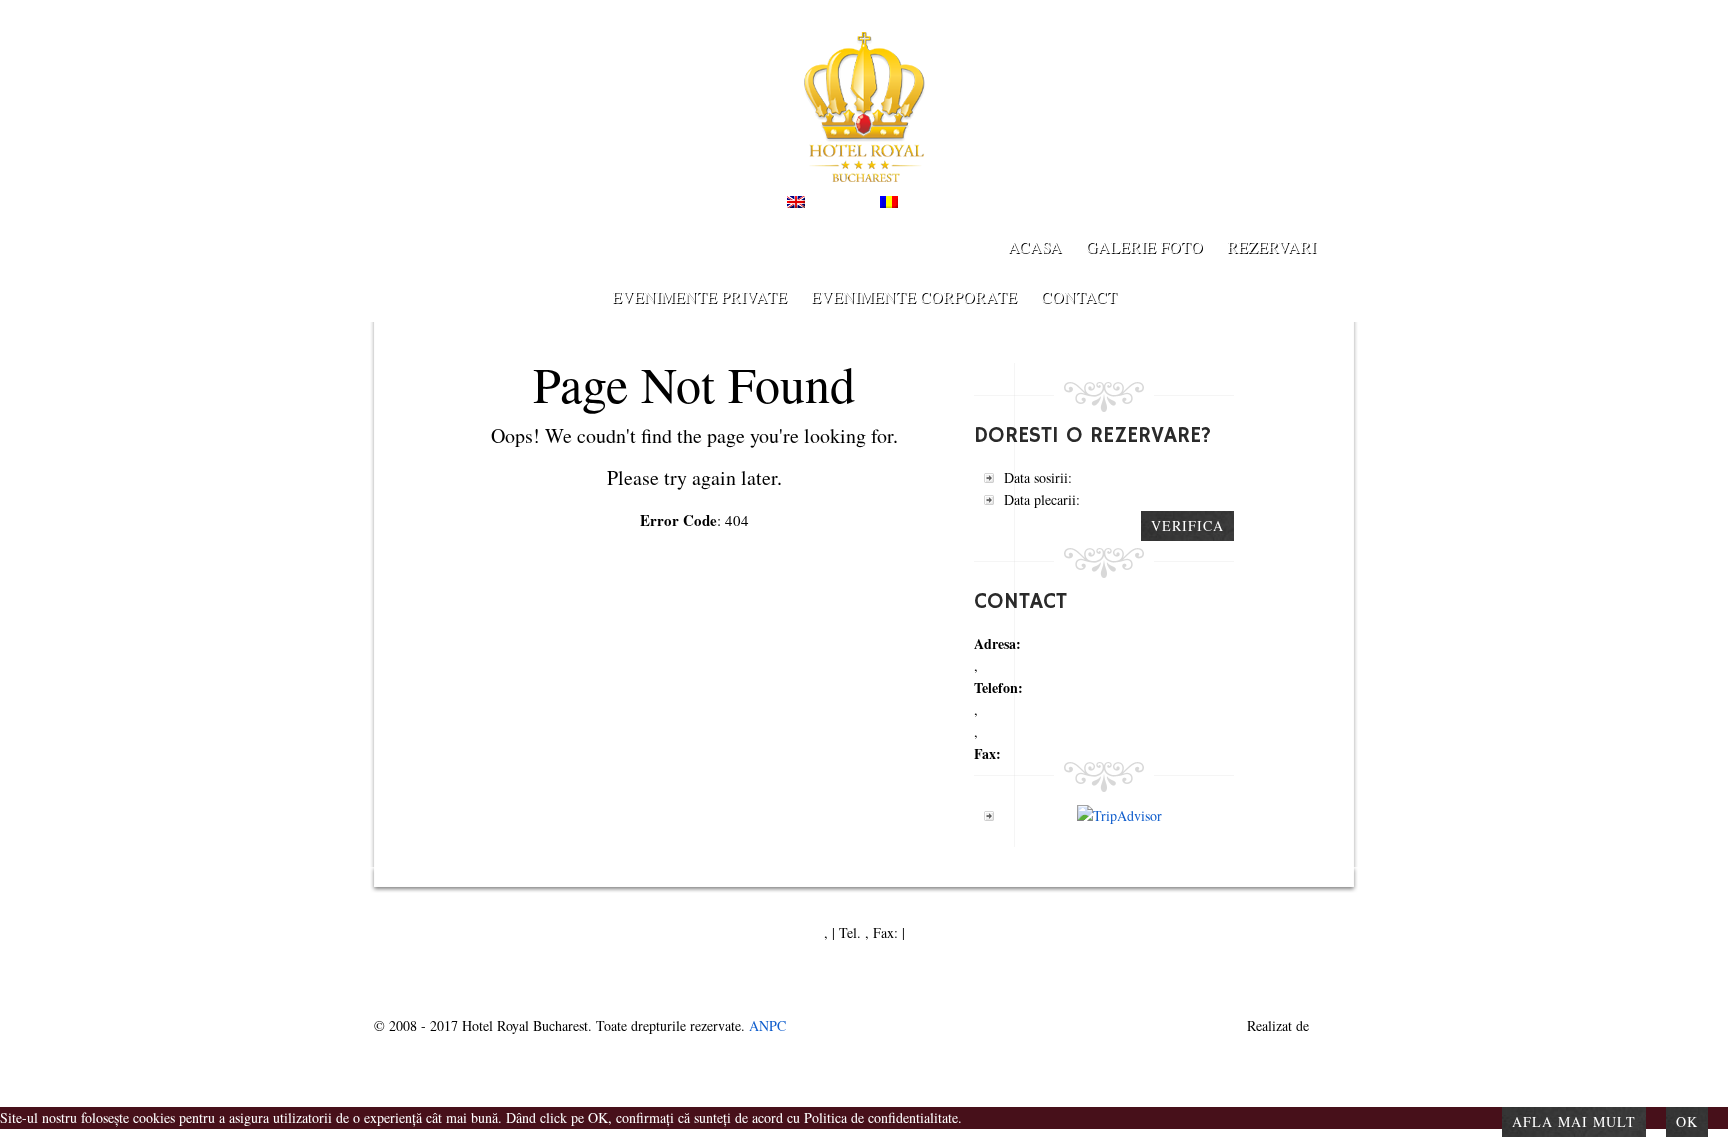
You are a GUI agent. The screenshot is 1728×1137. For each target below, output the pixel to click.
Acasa (1035, 246)
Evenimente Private (699, 296)
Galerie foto (1144, 246)
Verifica (1187, 525)
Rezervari (1271, 246)
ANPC (767, 1025)
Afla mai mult (1574, 1121)
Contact (1079, 296)
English (831, 202)
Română (925, 202)
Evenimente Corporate (914, 296)
